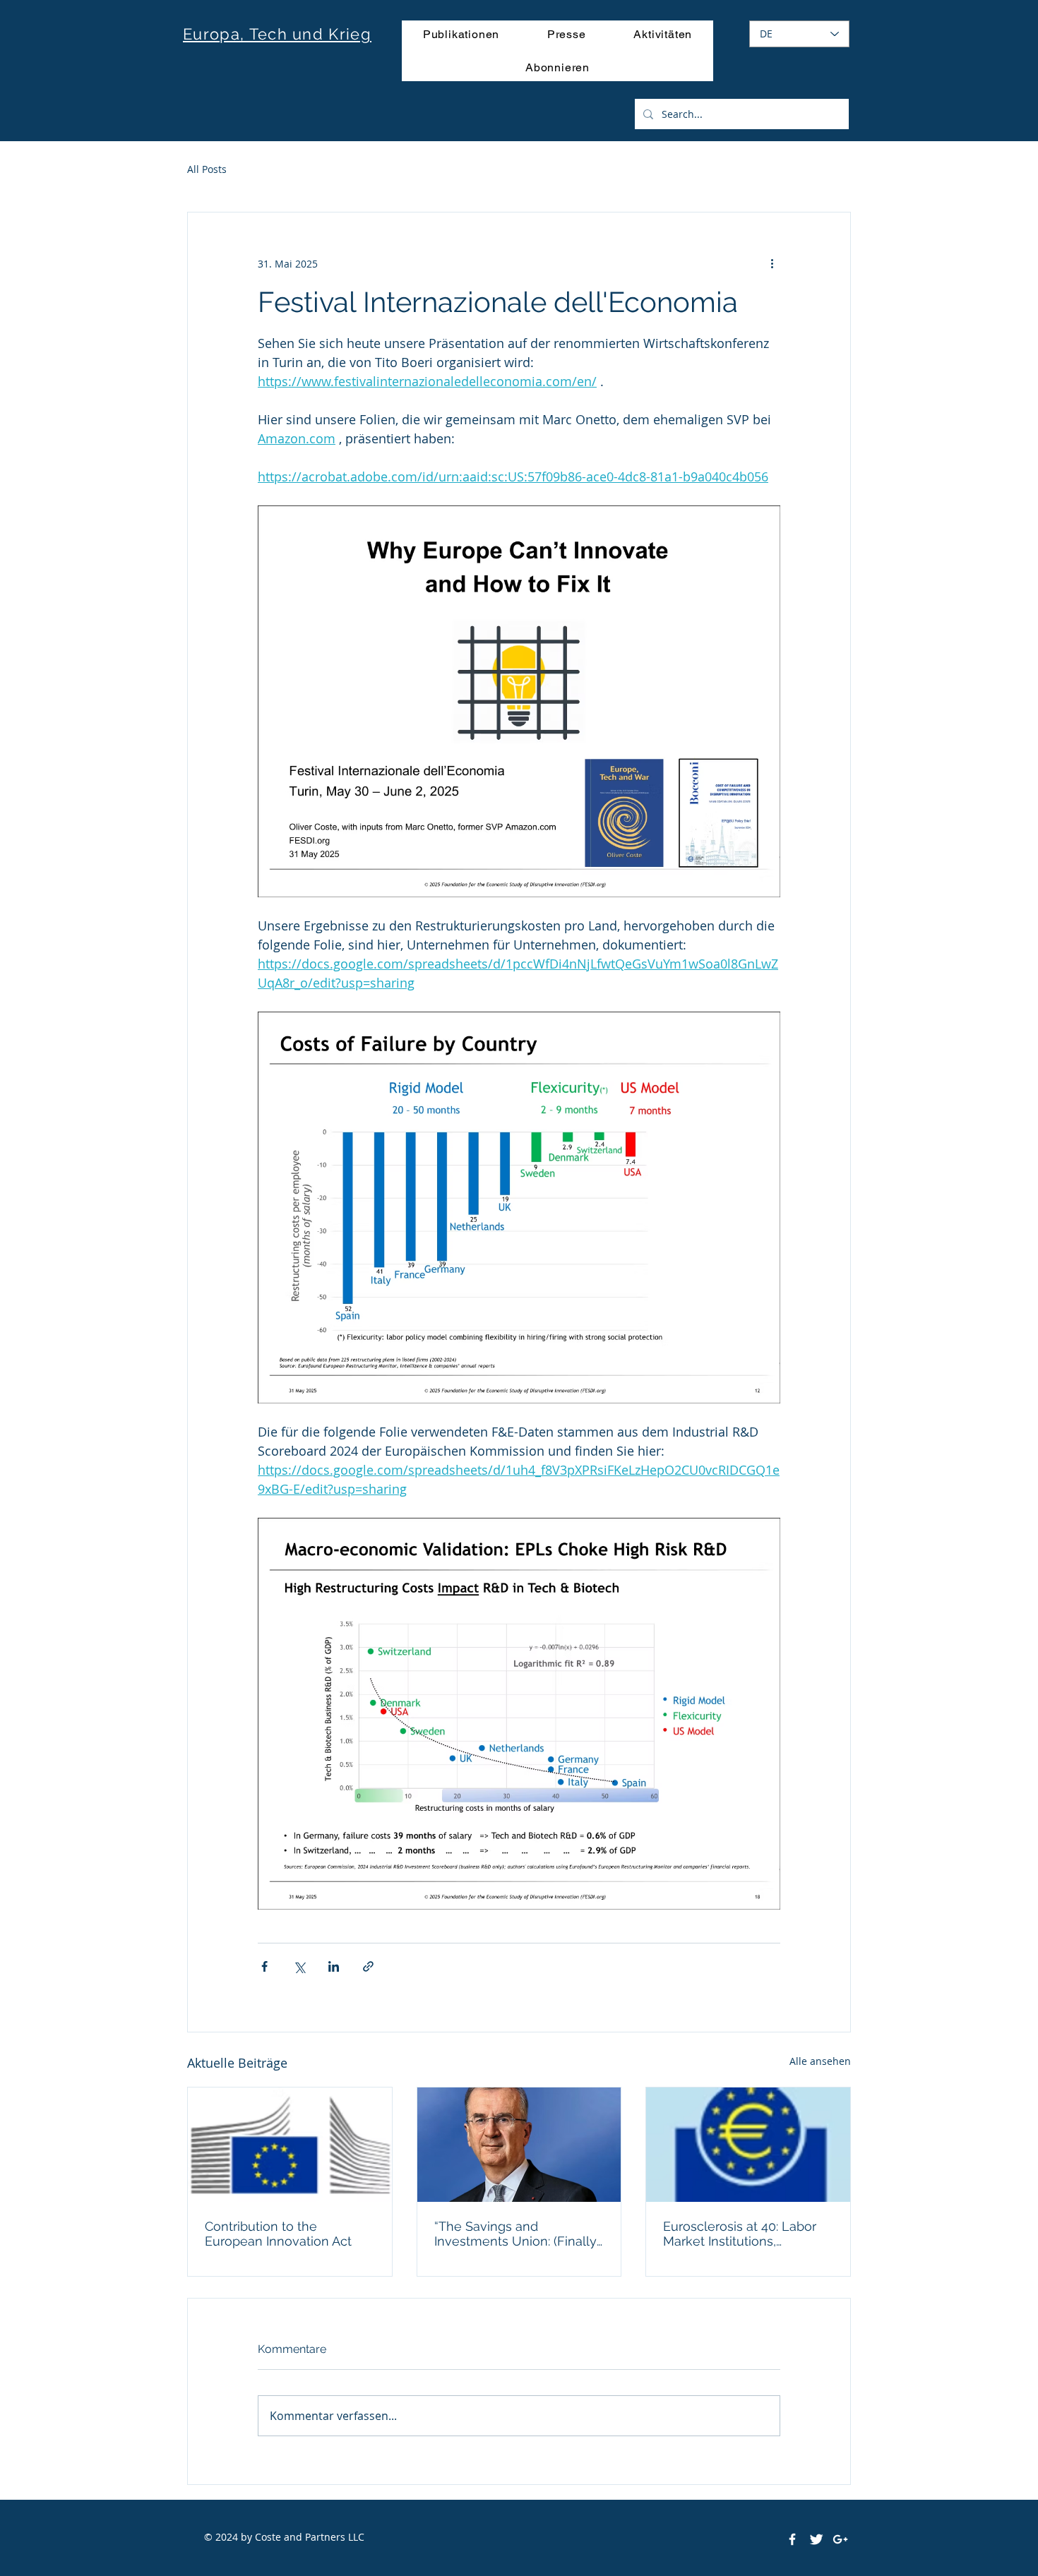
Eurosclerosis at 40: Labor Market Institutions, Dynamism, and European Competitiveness (740, 2234)
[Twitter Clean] (816, 2539)
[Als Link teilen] (368, 1966)
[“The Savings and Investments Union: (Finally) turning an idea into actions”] (519, 2145)
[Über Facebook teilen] (264, 1966)
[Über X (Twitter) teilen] (299, 1966)
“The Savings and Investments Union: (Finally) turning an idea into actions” (518, 2234)
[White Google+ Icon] (840, 2539)
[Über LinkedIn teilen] (334, 1966)
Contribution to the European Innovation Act (278, 2234)
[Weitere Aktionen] (772, 263)
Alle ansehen (820, 2061)
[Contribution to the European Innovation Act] (290, 2145)
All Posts (207, 169)
